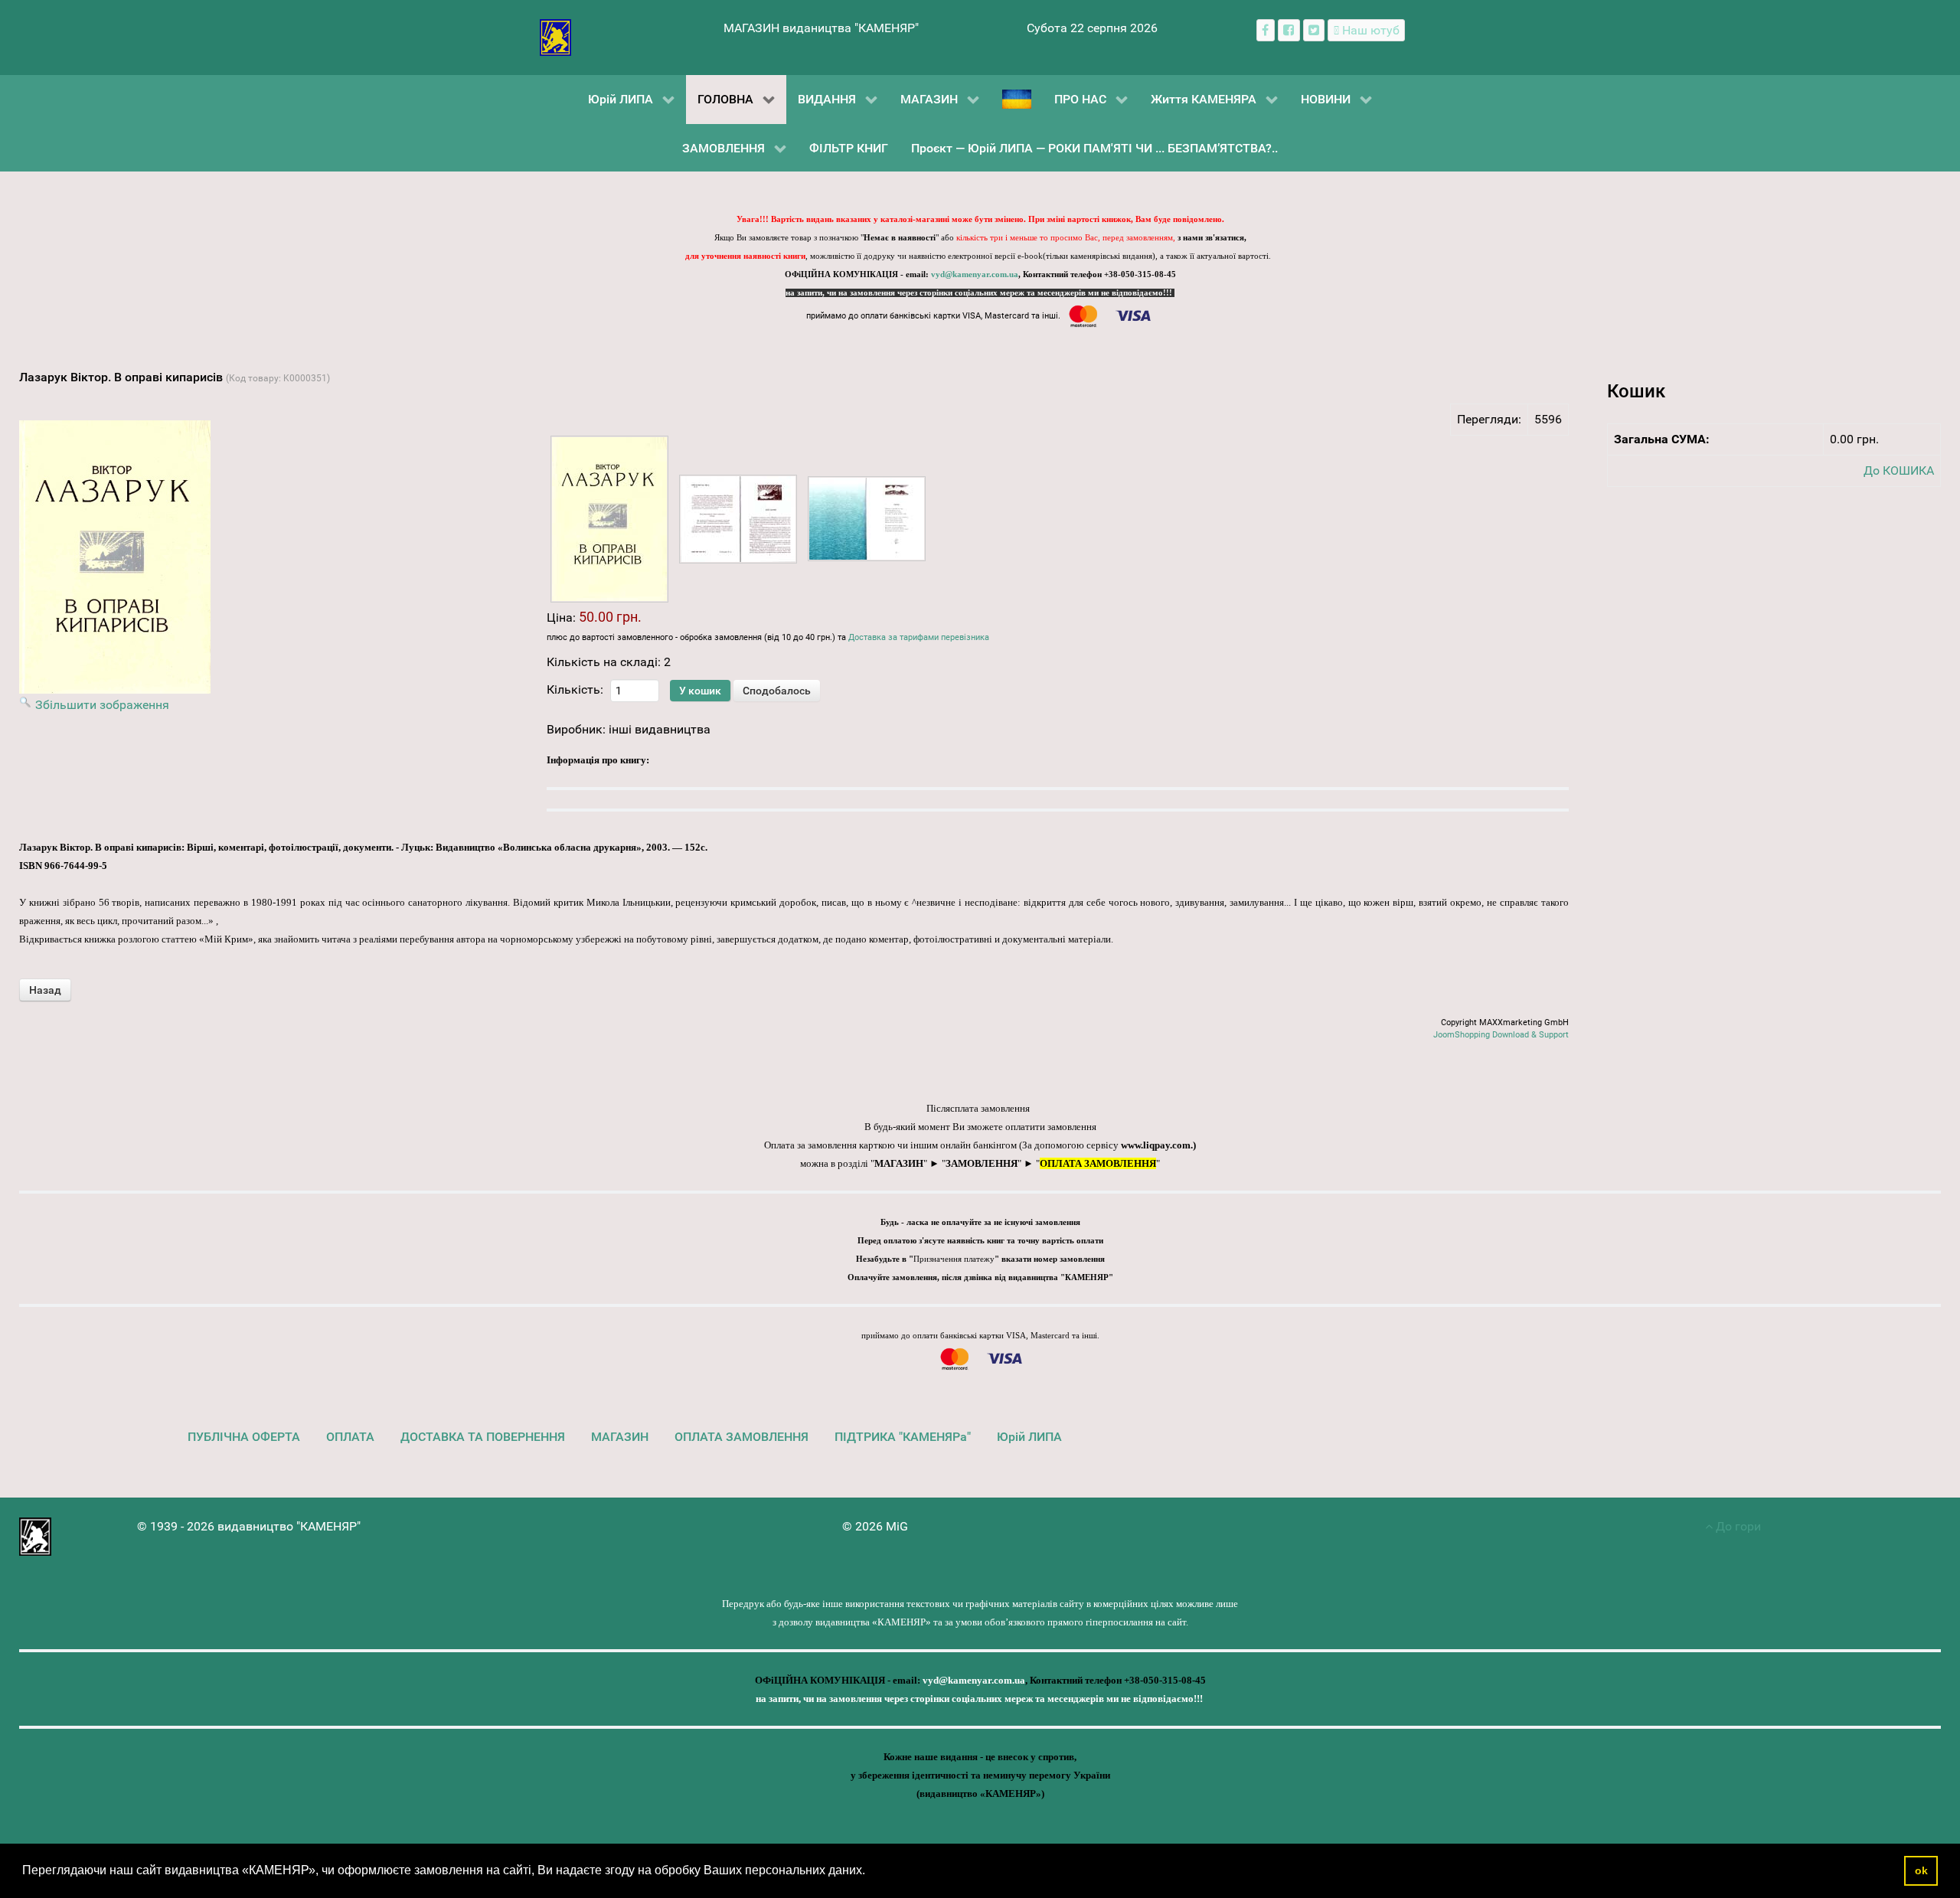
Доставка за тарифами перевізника (919, 637)
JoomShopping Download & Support (1501, 1035)
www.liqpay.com (1156, 1145)
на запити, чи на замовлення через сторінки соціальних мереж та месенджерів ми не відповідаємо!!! (980, 293)
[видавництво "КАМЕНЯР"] (555, 36)
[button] (871, 1872)
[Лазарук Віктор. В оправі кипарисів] (609, 519)
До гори (1737, 1526)
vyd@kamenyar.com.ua (975, 274)
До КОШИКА (1899, 470)
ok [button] (1921, 1870)
